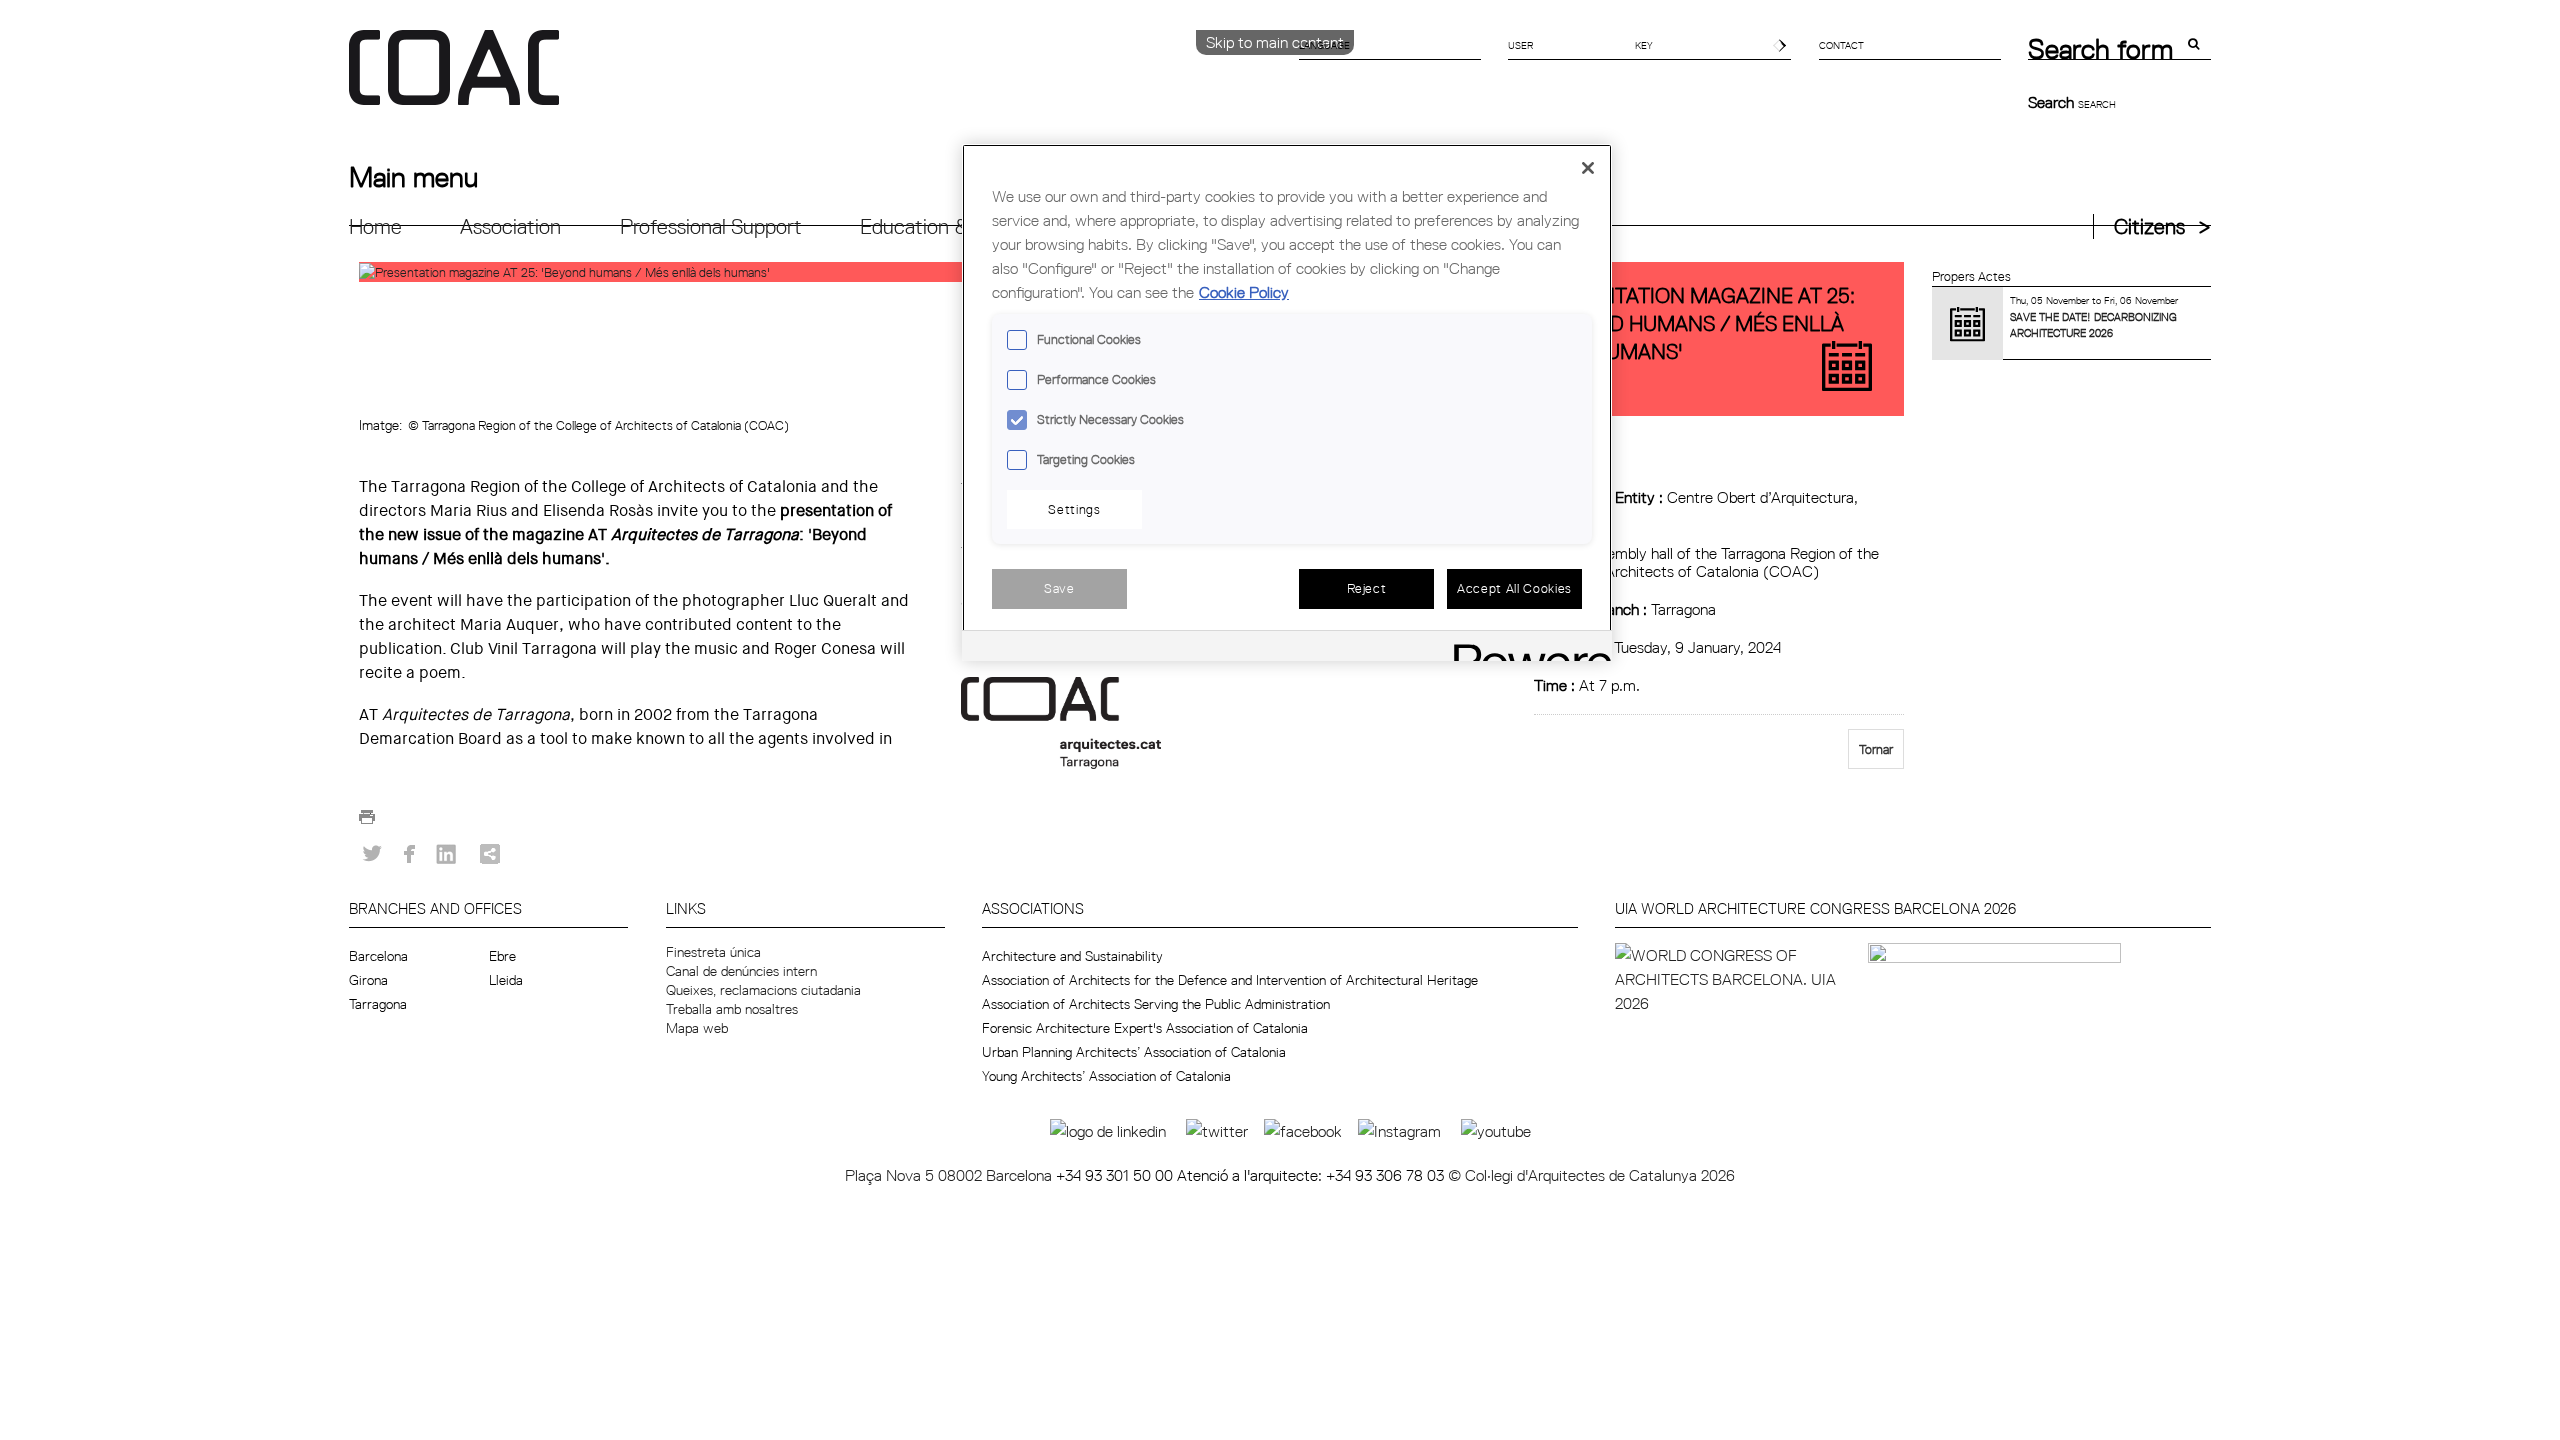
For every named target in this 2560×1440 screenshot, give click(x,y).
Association (510, 226)
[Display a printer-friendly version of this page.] (367, 823)
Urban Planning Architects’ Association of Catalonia (1134, 1052)
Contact (1841, 45)
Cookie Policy (1244, 292)
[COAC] (814, 79)
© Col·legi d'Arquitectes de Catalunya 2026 (1591, 1175)
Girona (368, 980)
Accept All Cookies (1514, 588)
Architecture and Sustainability (1072, 956)
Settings (1074, 509)
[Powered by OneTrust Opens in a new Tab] (1526, 648)
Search (2053, 102)
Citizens (2149, 226)
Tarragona (378, 1004)
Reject (1367, 588)
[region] (1287, 402)
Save (1059, 588)
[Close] (1588, 168)
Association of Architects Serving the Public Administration (1156, 1004)
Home (375, 226)
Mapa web (697, 1028)
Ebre (502, 956)
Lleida (506, 980)
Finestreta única (713, 952)
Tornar (1876, 749)
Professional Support (711, 226)
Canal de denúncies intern (741, 971)
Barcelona (378, 956)
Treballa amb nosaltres (732, 1009)
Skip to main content (1275, 42)
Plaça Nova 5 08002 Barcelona (950, 1175)
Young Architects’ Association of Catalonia (1106, 1076)
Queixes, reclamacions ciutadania (763, 990)
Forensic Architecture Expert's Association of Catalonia (1145, 1028)
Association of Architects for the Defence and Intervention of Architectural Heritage (1230, 980)
